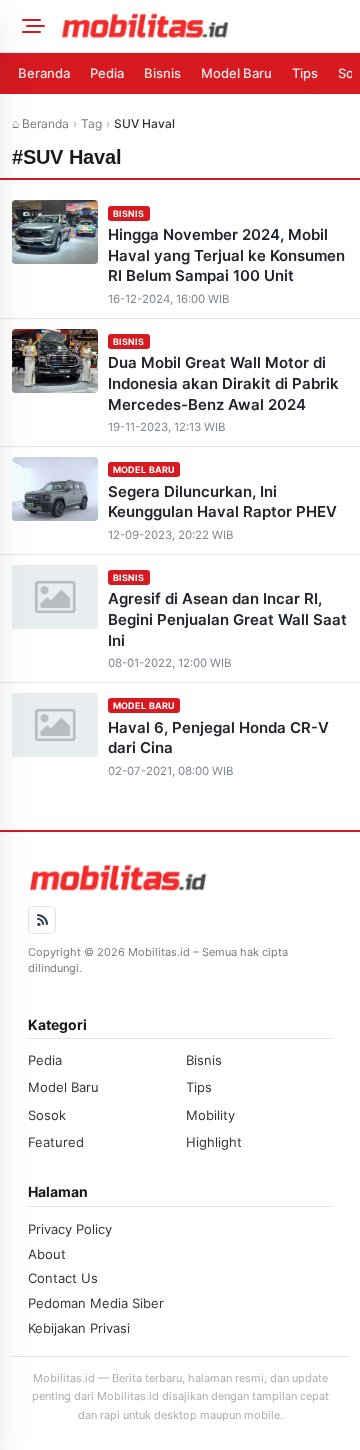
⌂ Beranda (40, 123)
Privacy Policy (70, 1229)
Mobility (210, 1115)
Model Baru (236, 73)
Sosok (47, 1115)
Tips (305, 73)
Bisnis (162, 73)
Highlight (214, 1142)
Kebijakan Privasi (79, 1328)
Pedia (107, 73)
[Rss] (42, 920)
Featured (56, 1142)
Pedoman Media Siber (96, 1303)
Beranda (44, 73)
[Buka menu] (30, 26)
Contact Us (63, 1278)
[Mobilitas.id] (204, 26)
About (47, 1254)
